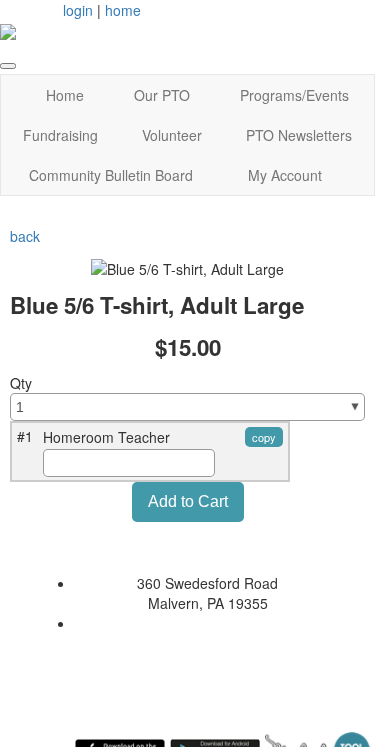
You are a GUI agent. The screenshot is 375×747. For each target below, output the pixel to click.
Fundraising (60, 135)
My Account (285, 175)
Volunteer (172, 135)
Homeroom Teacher (106, 437)
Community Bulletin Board (111, 175)
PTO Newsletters (299, 135)
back (25, 236)
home (123, 10)
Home (65, 95)
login (78, 10)
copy (264, 437)
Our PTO (162, 95)
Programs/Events (294, 95)
